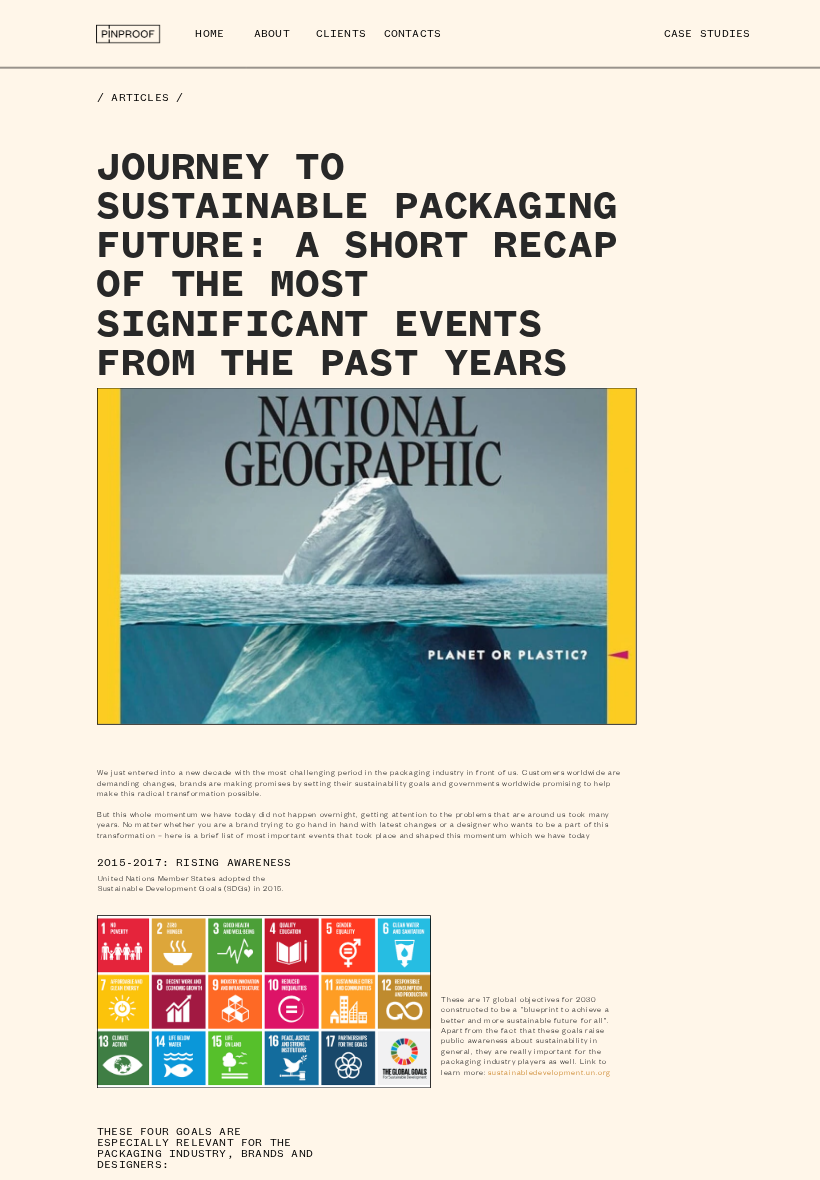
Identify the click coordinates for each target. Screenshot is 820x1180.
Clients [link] (341, 33)
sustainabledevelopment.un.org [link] (549, 1072)
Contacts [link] (413, 33)
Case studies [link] (707, 33)
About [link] (272, 33)
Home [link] (209, 33)
